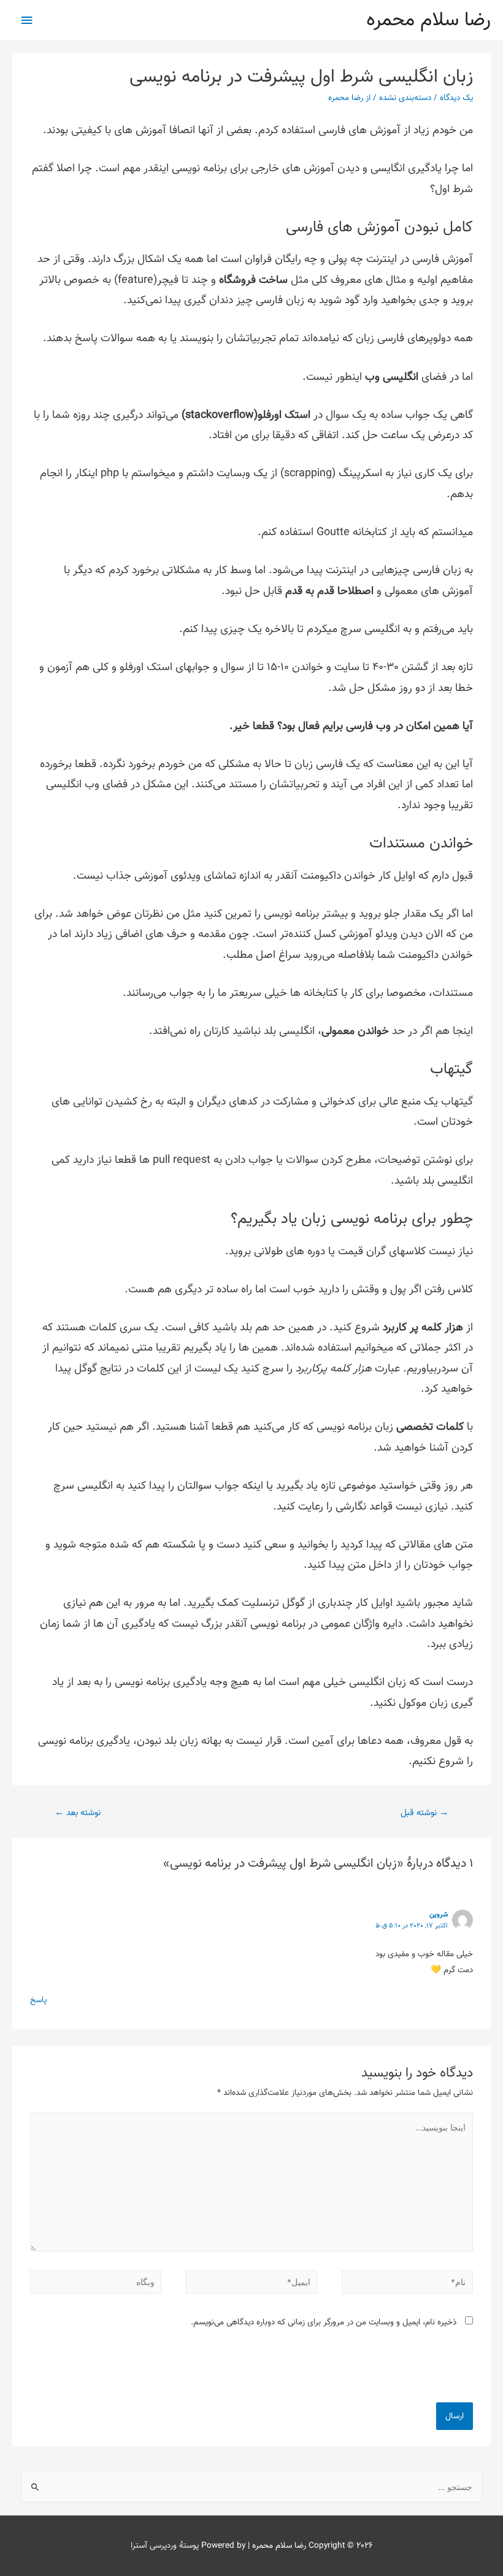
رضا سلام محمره (428, 20)
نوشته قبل (424, 1813)
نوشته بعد (78, 1813)
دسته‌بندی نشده (405, 98)
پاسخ (38, 2000)
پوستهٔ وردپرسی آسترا (165, 2546)
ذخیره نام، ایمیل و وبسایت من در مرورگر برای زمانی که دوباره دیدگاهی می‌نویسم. (324, 2322)
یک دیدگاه (456, 98)
